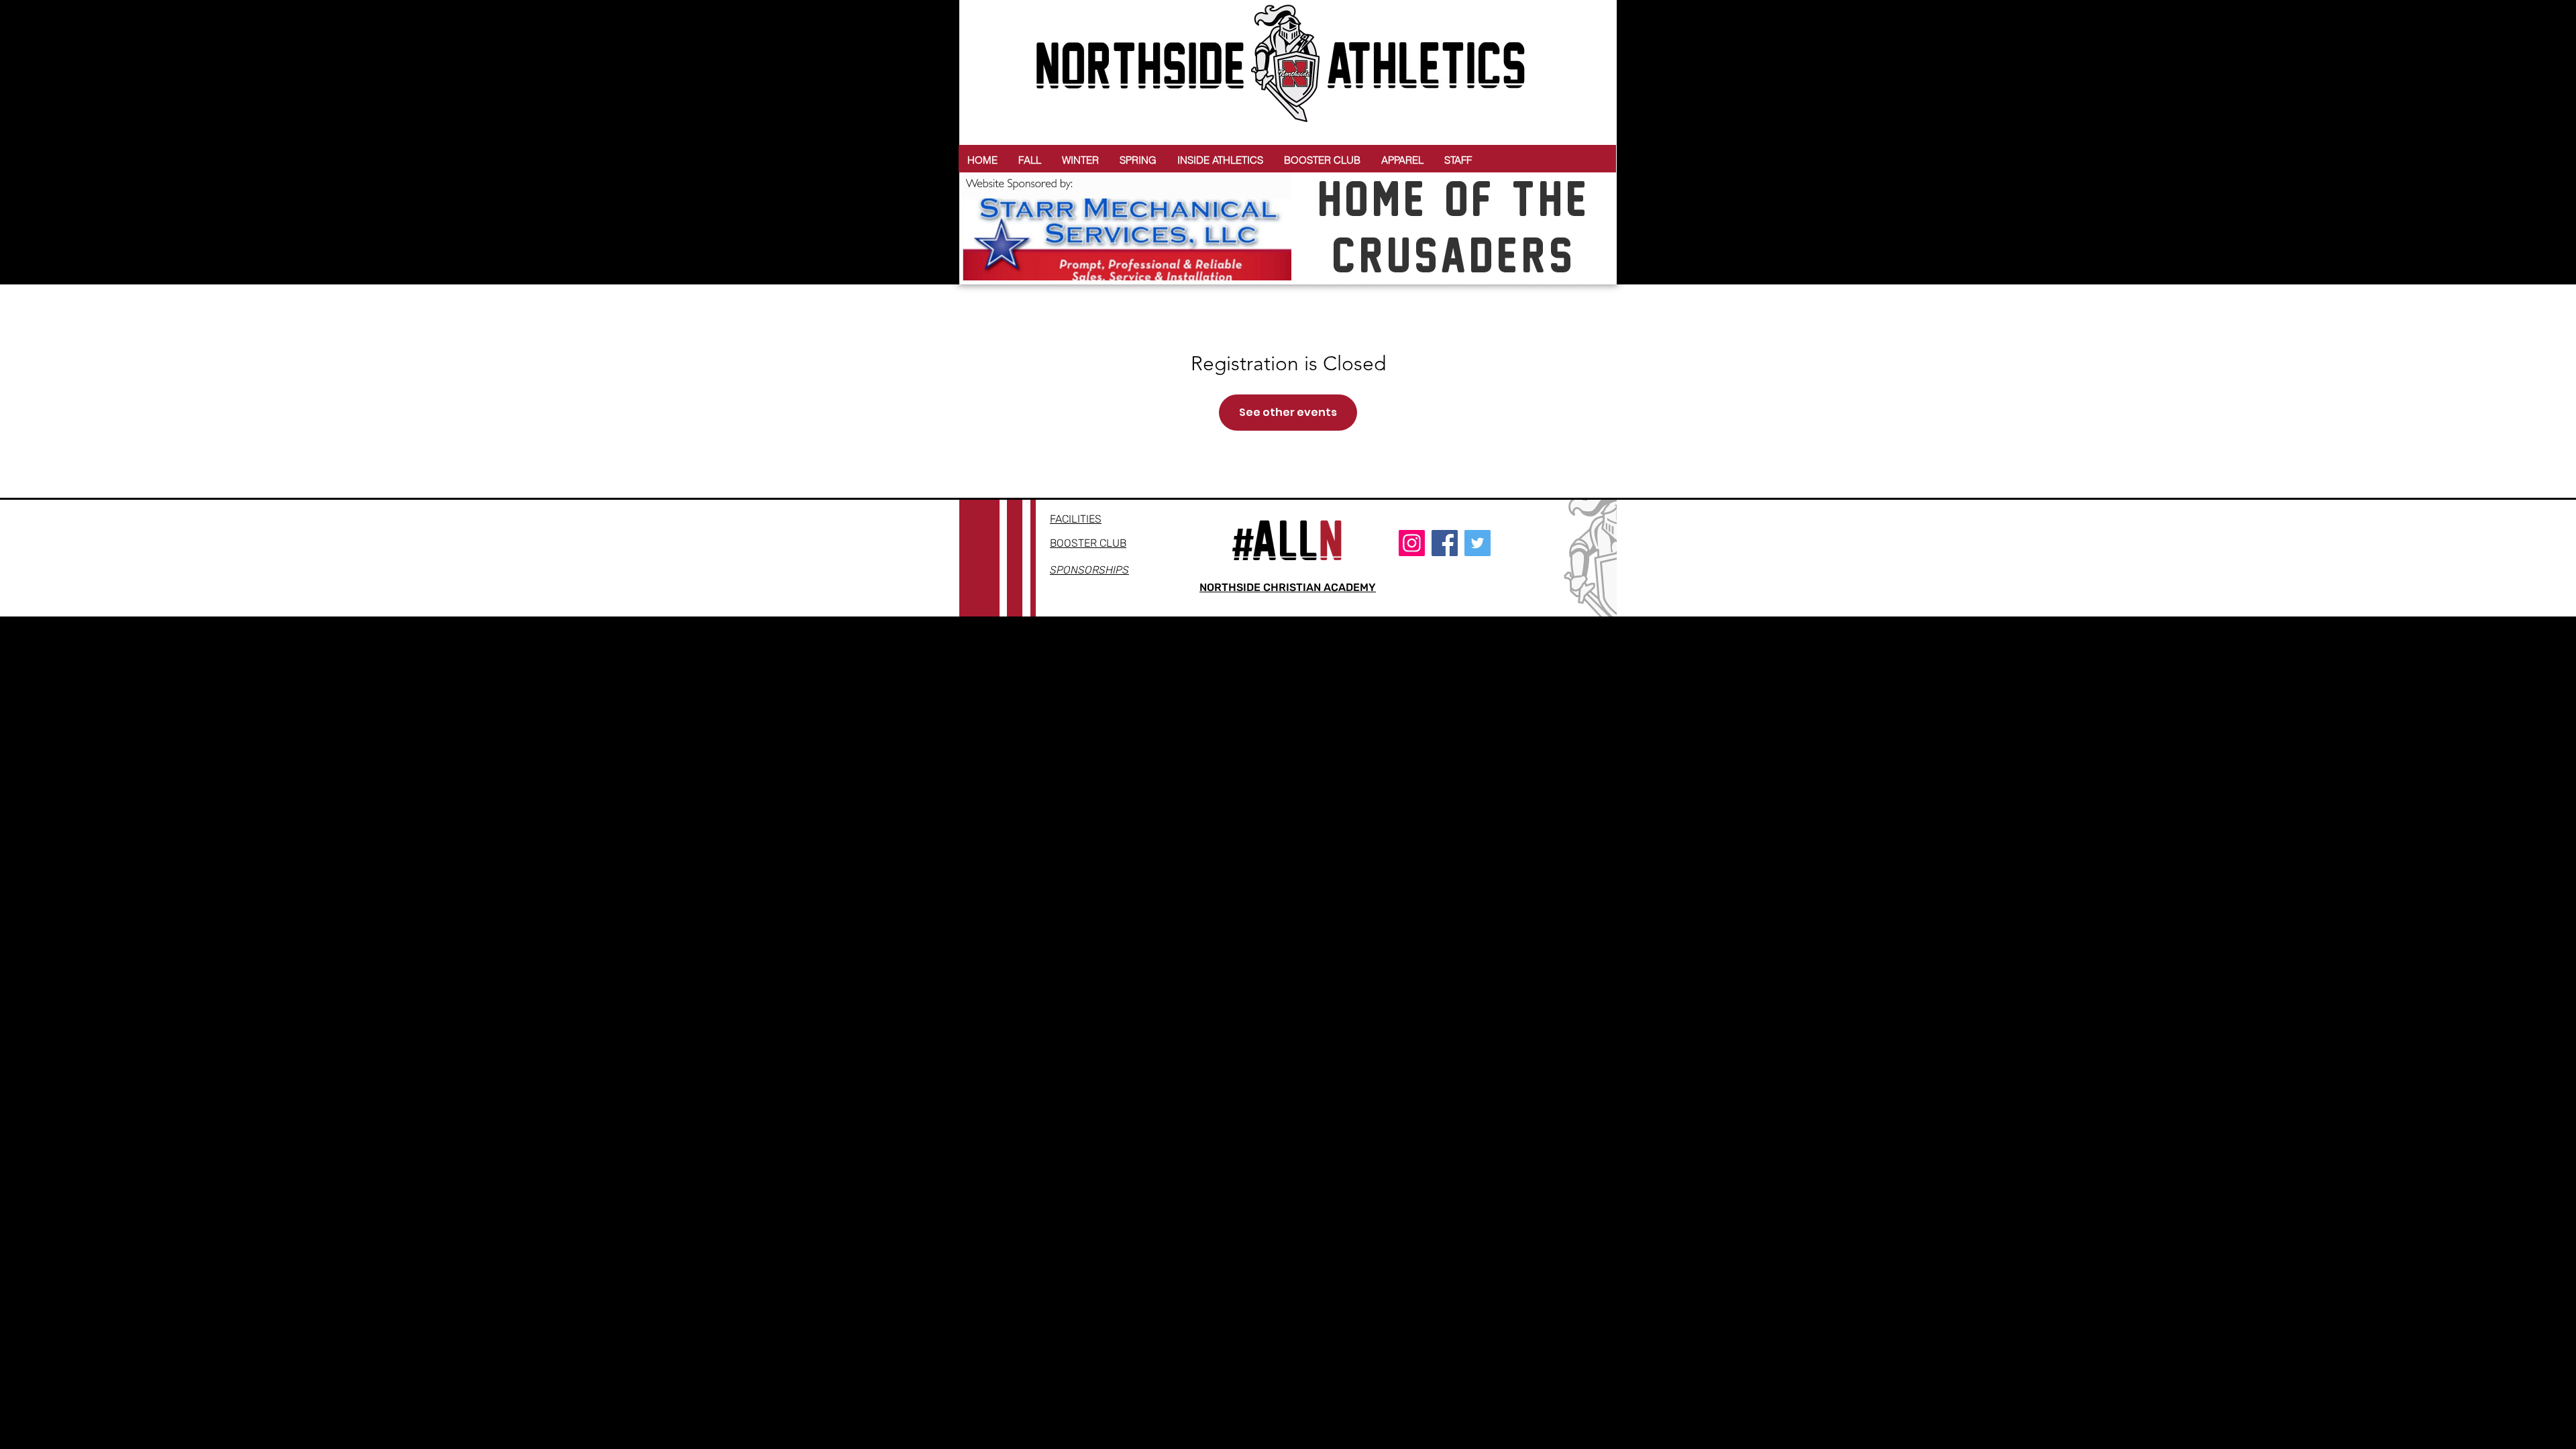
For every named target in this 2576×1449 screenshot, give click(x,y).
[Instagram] (1412, 543)
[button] (1030, 160)
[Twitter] (1478, 543)
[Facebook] (1445, 543)
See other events (1288, 412)
